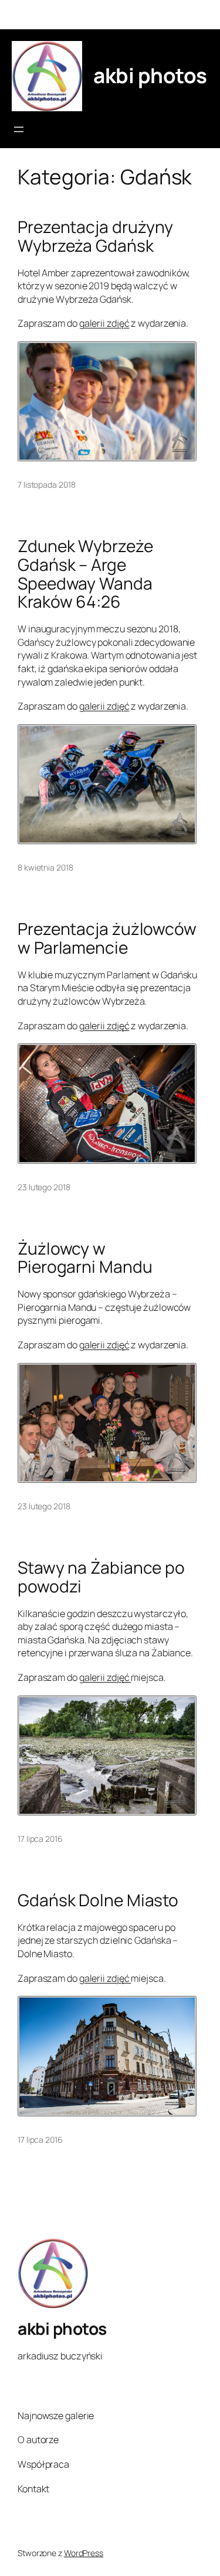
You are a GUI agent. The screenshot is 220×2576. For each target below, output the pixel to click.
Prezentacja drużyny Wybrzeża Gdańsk (95, 236)
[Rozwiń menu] (19, 129)
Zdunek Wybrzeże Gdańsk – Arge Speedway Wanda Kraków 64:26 (85, 574)
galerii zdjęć (104, 323)
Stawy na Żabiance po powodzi (101, 1577)
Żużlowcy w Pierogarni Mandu (85, 1258)
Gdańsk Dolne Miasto (98, 1900)
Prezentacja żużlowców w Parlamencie (107, 938)
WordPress (84, 2553)
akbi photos (150, 76)
